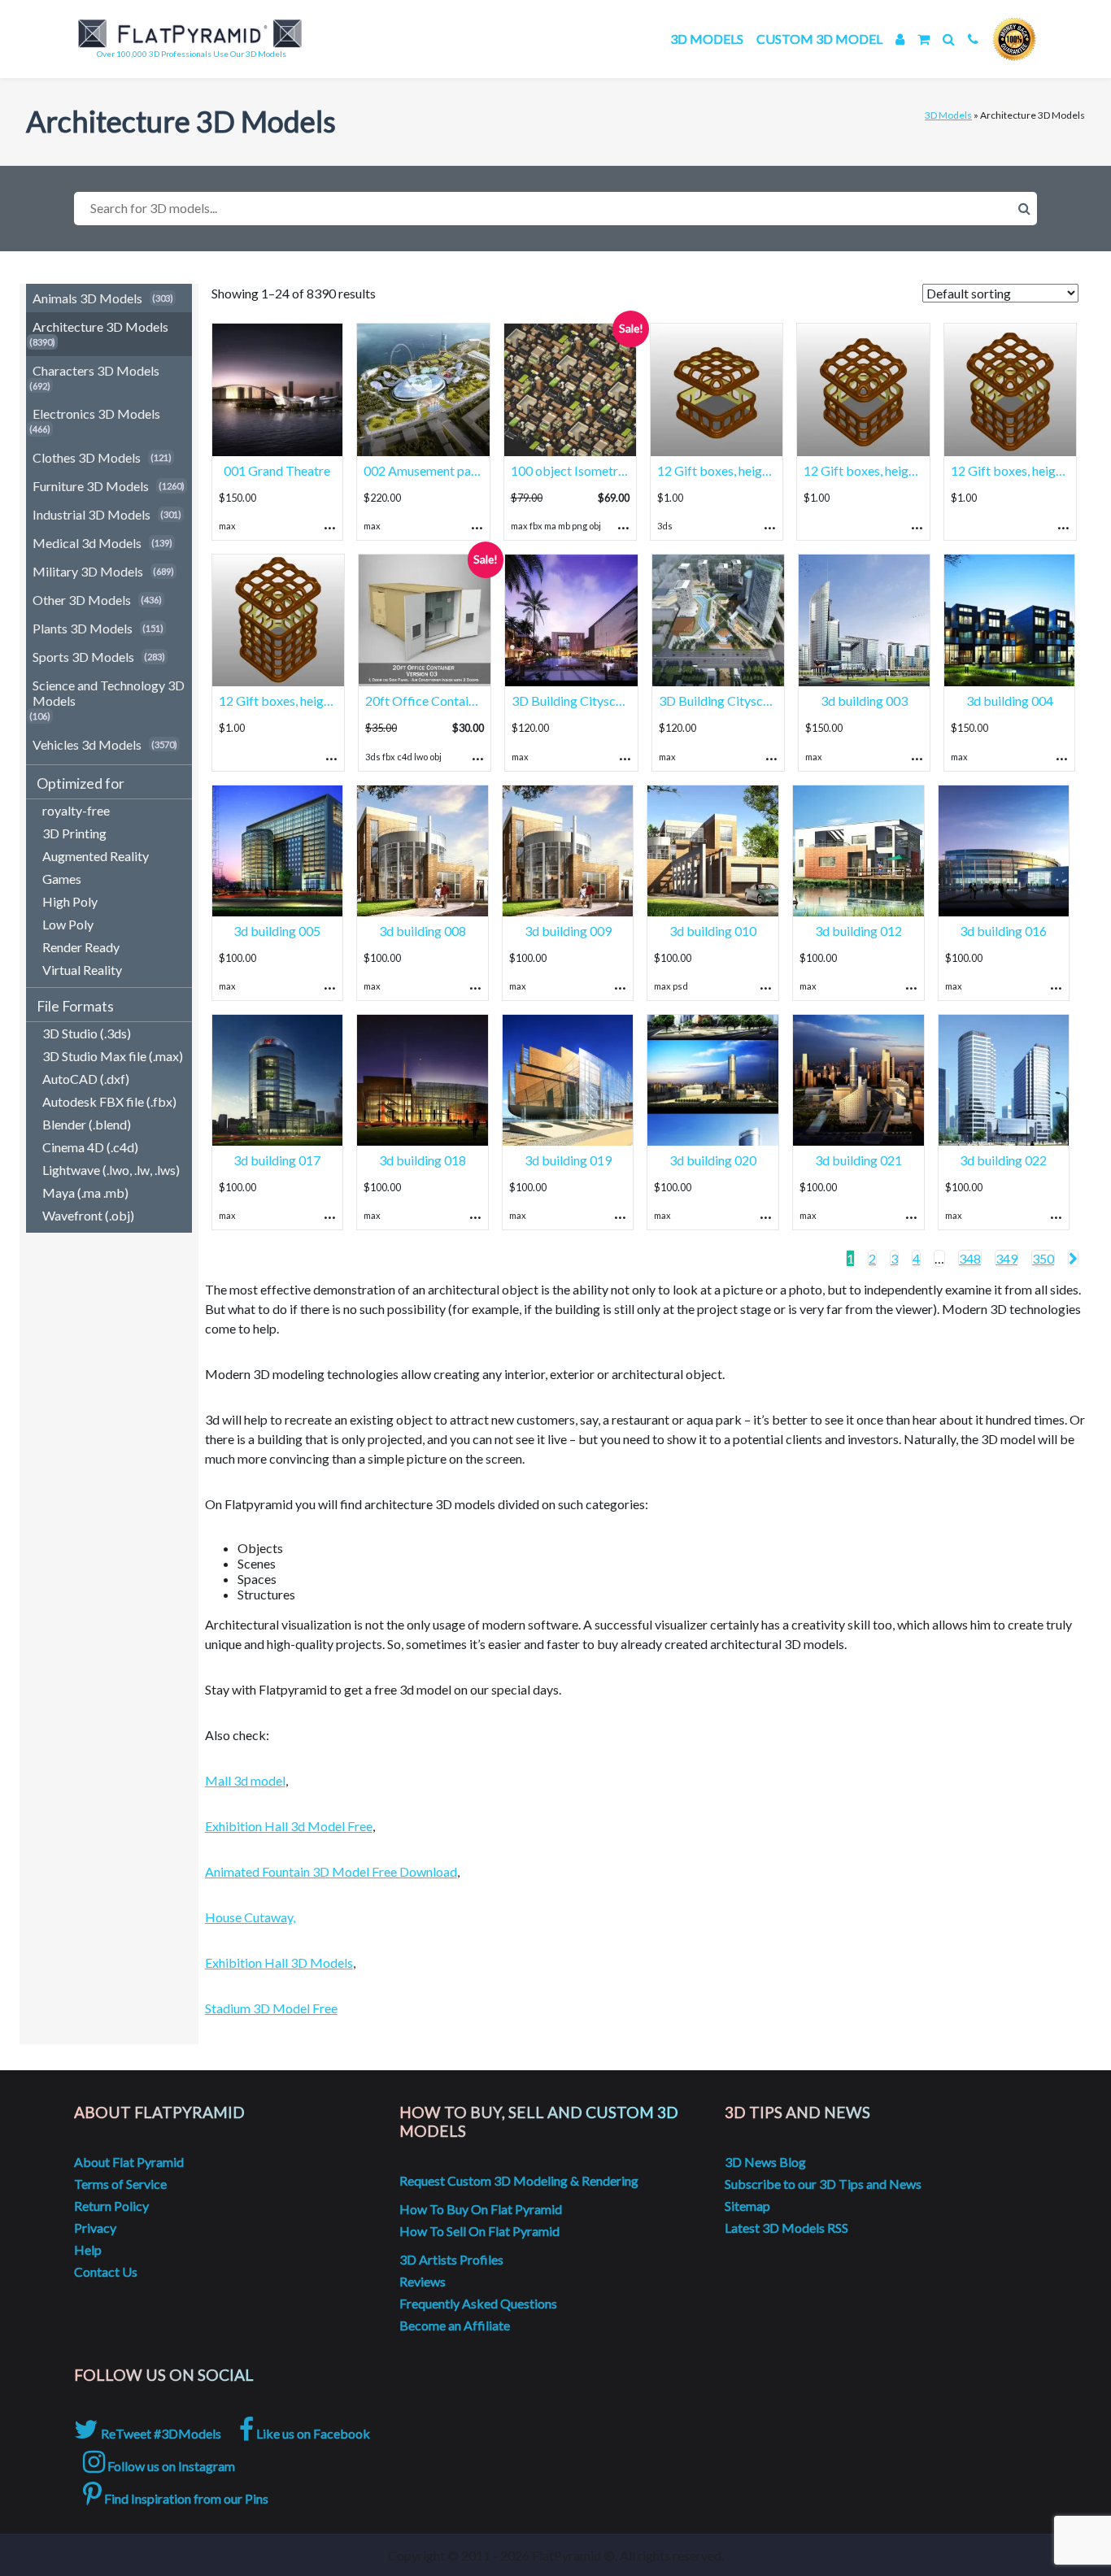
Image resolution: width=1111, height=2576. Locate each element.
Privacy (95, 2228)
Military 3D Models (88, 571)
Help (88, 2250)
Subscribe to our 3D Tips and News (823, 2184)
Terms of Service (120, 2184)
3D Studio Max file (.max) (113, 1056)
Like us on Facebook (312, 2433)
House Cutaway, (250, 1917)
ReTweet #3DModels (160, 2433)
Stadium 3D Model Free (271, 2008)
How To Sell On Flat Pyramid (479, 2231)
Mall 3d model (245, 1780)
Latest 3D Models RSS (786, 2228)
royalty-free (76, 810)
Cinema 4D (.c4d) (90, 1147)
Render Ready (81, 947)
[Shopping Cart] (924, 39)
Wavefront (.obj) (88, 1215)
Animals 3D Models (87, 298)
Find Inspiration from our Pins (185, 2498)
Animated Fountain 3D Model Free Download (331, 1871)
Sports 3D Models (83, 657)
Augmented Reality (96, 856)
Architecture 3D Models (100, 326)
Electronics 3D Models (96, 413)
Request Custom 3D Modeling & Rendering (519, 2180)
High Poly (70, 901)
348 (970, 1258)
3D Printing (74, 833)
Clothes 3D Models (87, 457)
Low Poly (68, 924)
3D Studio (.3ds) (87, 1033)
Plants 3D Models (83, 628)
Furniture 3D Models (91, 486)
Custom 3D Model (819, 39)
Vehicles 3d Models (87, 744)
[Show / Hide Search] (949, 39)
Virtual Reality (82, 970)
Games (62, 879)
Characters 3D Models (96, 370)
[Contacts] (973, 39)
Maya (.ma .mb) (85, 1192)
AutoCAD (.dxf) (86, 1079)
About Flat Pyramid (129, 2162)
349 (1006, 1258)
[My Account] (900, 39)
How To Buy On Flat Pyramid (481, 2209)
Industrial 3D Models (91, 514)
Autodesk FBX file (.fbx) (109, 1101)
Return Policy (111, 2206)
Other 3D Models (82, 600)
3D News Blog (765, 2162)
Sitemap (747, 2206)
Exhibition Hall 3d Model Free (289, 1826)
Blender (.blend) (87, 1124)
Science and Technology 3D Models (109, 693)
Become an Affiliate (455, 2325)
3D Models (707, 39)
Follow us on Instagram (170, 2466)
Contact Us (106, 2271)
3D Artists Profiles (451, 2259)
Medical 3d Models (87, 543)
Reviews (423, 2281)
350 (1043, 1258)
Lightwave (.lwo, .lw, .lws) (111, 1170)
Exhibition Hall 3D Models (279, 1962)
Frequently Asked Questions (478, 2303)
